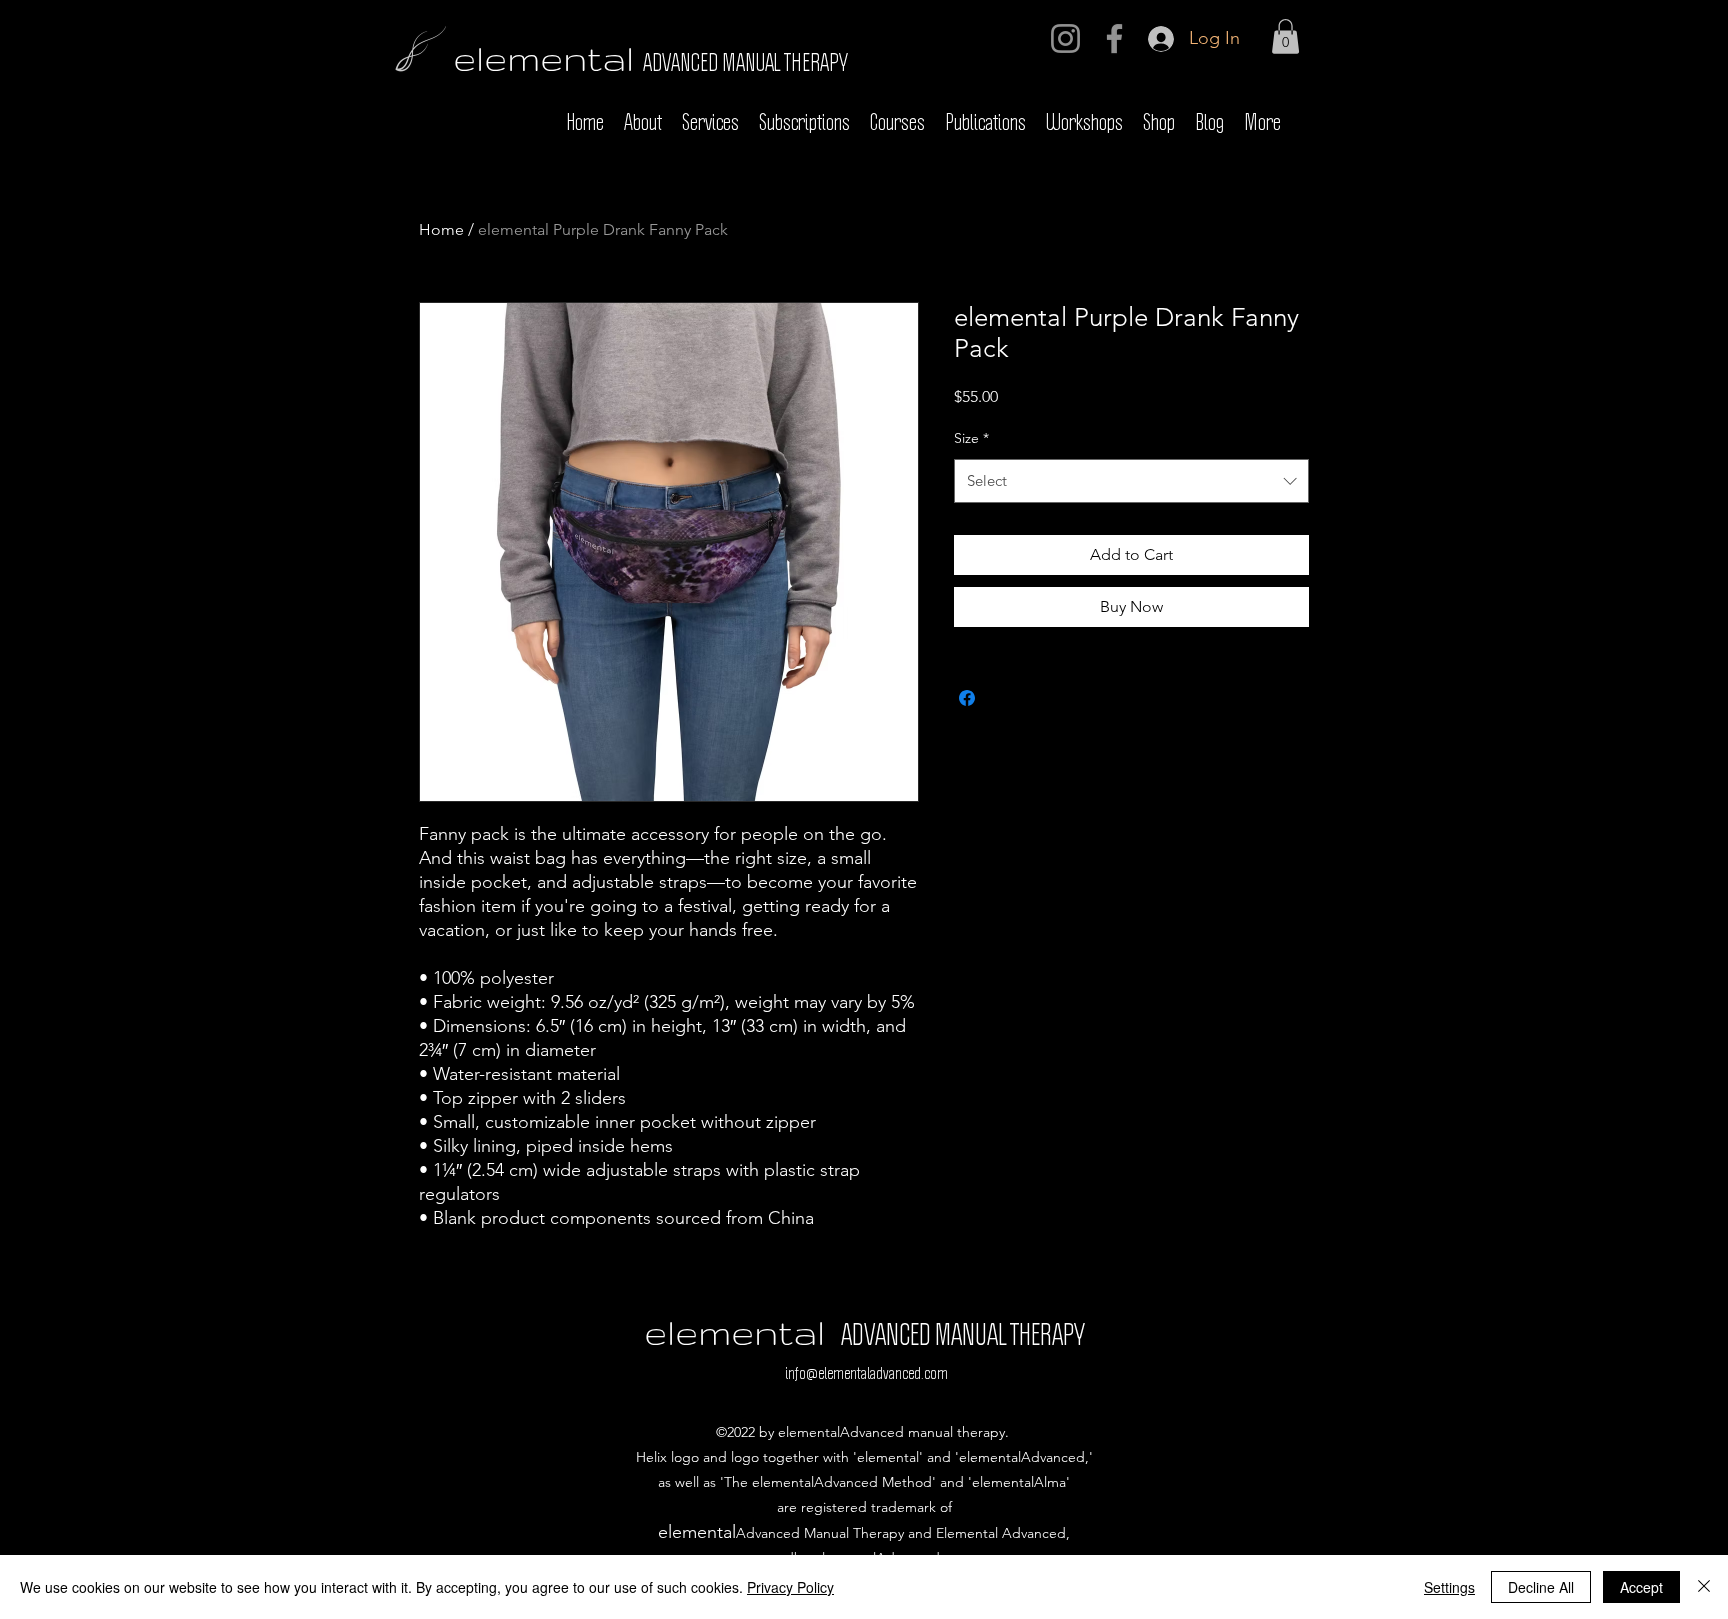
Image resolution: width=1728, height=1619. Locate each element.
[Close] (1704, 1587)
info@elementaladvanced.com (866, 1374)
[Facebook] (1114, 38)
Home (441, 229)
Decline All (1541, 1587)
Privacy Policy (790, 1587)
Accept (1641, 1587)
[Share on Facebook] (967, 698)
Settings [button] (1449, 1587)
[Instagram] (1065, 38)
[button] (1285, 36)
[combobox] (1131, 481)
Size (971, 438)
